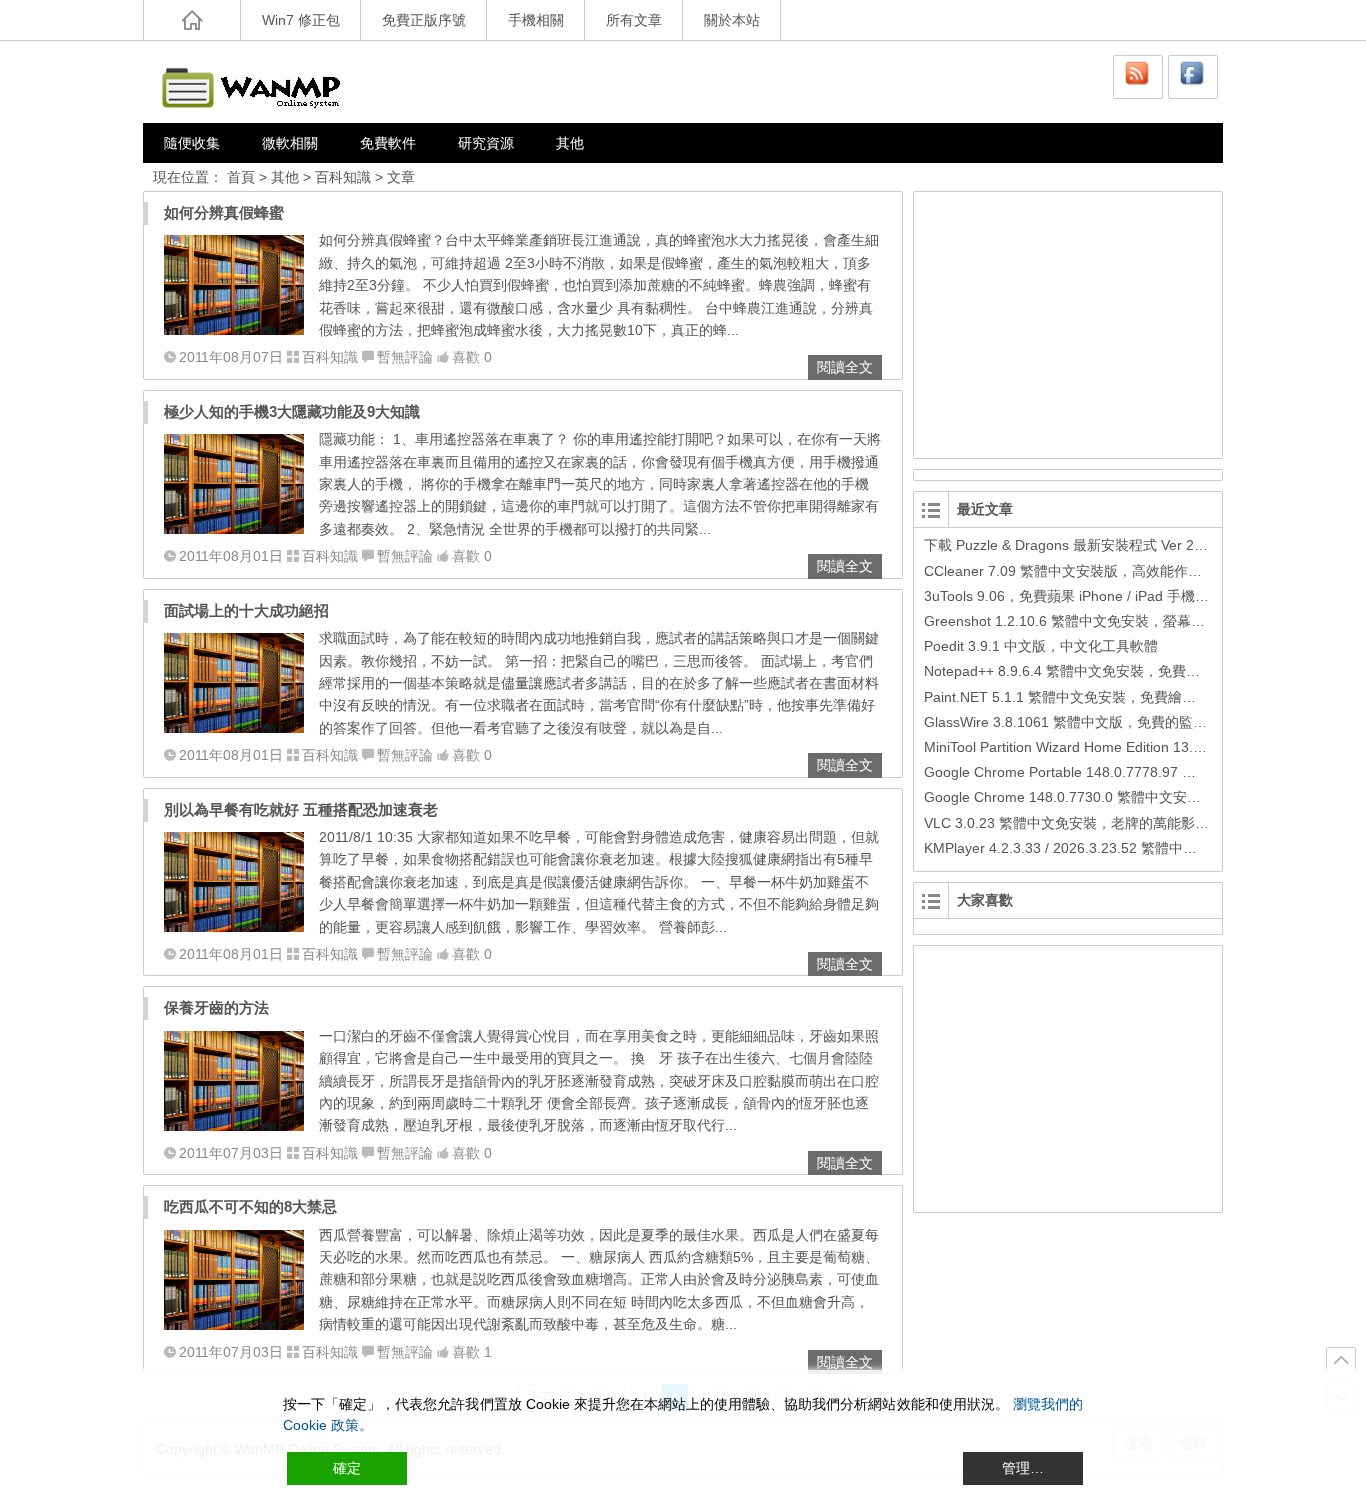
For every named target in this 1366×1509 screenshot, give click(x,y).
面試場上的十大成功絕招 (246, 610)
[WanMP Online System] (263, 81)
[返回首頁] (192, 20)
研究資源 (486, 143)
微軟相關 (290, 143)
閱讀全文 (845, 367)
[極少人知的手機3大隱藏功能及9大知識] (234, 529)
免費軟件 (388, 143)
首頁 (241, 177)
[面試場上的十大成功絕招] (234, 728)
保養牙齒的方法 (216, 1007)
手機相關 (536, 20)
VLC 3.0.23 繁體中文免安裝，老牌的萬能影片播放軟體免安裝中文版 (1136, 823)
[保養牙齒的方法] (234, 1126)
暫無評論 (405, 357)
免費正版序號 (424, 20)
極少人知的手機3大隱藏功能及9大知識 (292, 411)
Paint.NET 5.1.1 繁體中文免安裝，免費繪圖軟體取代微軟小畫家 (1123, 697)
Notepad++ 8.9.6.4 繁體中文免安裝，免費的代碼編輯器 (1097, 671)
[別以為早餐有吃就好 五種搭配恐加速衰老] (234, 927)
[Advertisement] (1069, 322)
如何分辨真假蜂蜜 (224, 212)
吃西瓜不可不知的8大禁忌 (250, 1206)
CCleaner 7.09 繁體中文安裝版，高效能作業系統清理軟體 (1105, 571)
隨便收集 (192, 143)
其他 (570, 143)
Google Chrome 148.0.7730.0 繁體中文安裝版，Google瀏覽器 (1120, 797)
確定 (347, 1468)
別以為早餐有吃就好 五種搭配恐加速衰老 (301, 809)
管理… (1023, 1468)
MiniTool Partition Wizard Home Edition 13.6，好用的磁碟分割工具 (1132, 747)
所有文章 (634, 20)
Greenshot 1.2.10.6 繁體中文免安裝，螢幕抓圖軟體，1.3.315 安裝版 (1139, 621)
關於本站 (732, 20)
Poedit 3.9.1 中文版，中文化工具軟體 (1041, 646)
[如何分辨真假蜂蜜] (234, 330)
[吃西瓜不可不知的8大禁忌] (234, 1325)
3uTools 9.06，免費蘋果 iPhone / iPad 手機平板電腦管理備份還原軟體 (1143, 596)
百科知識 (343, 177)
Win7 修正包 (301, 20)
